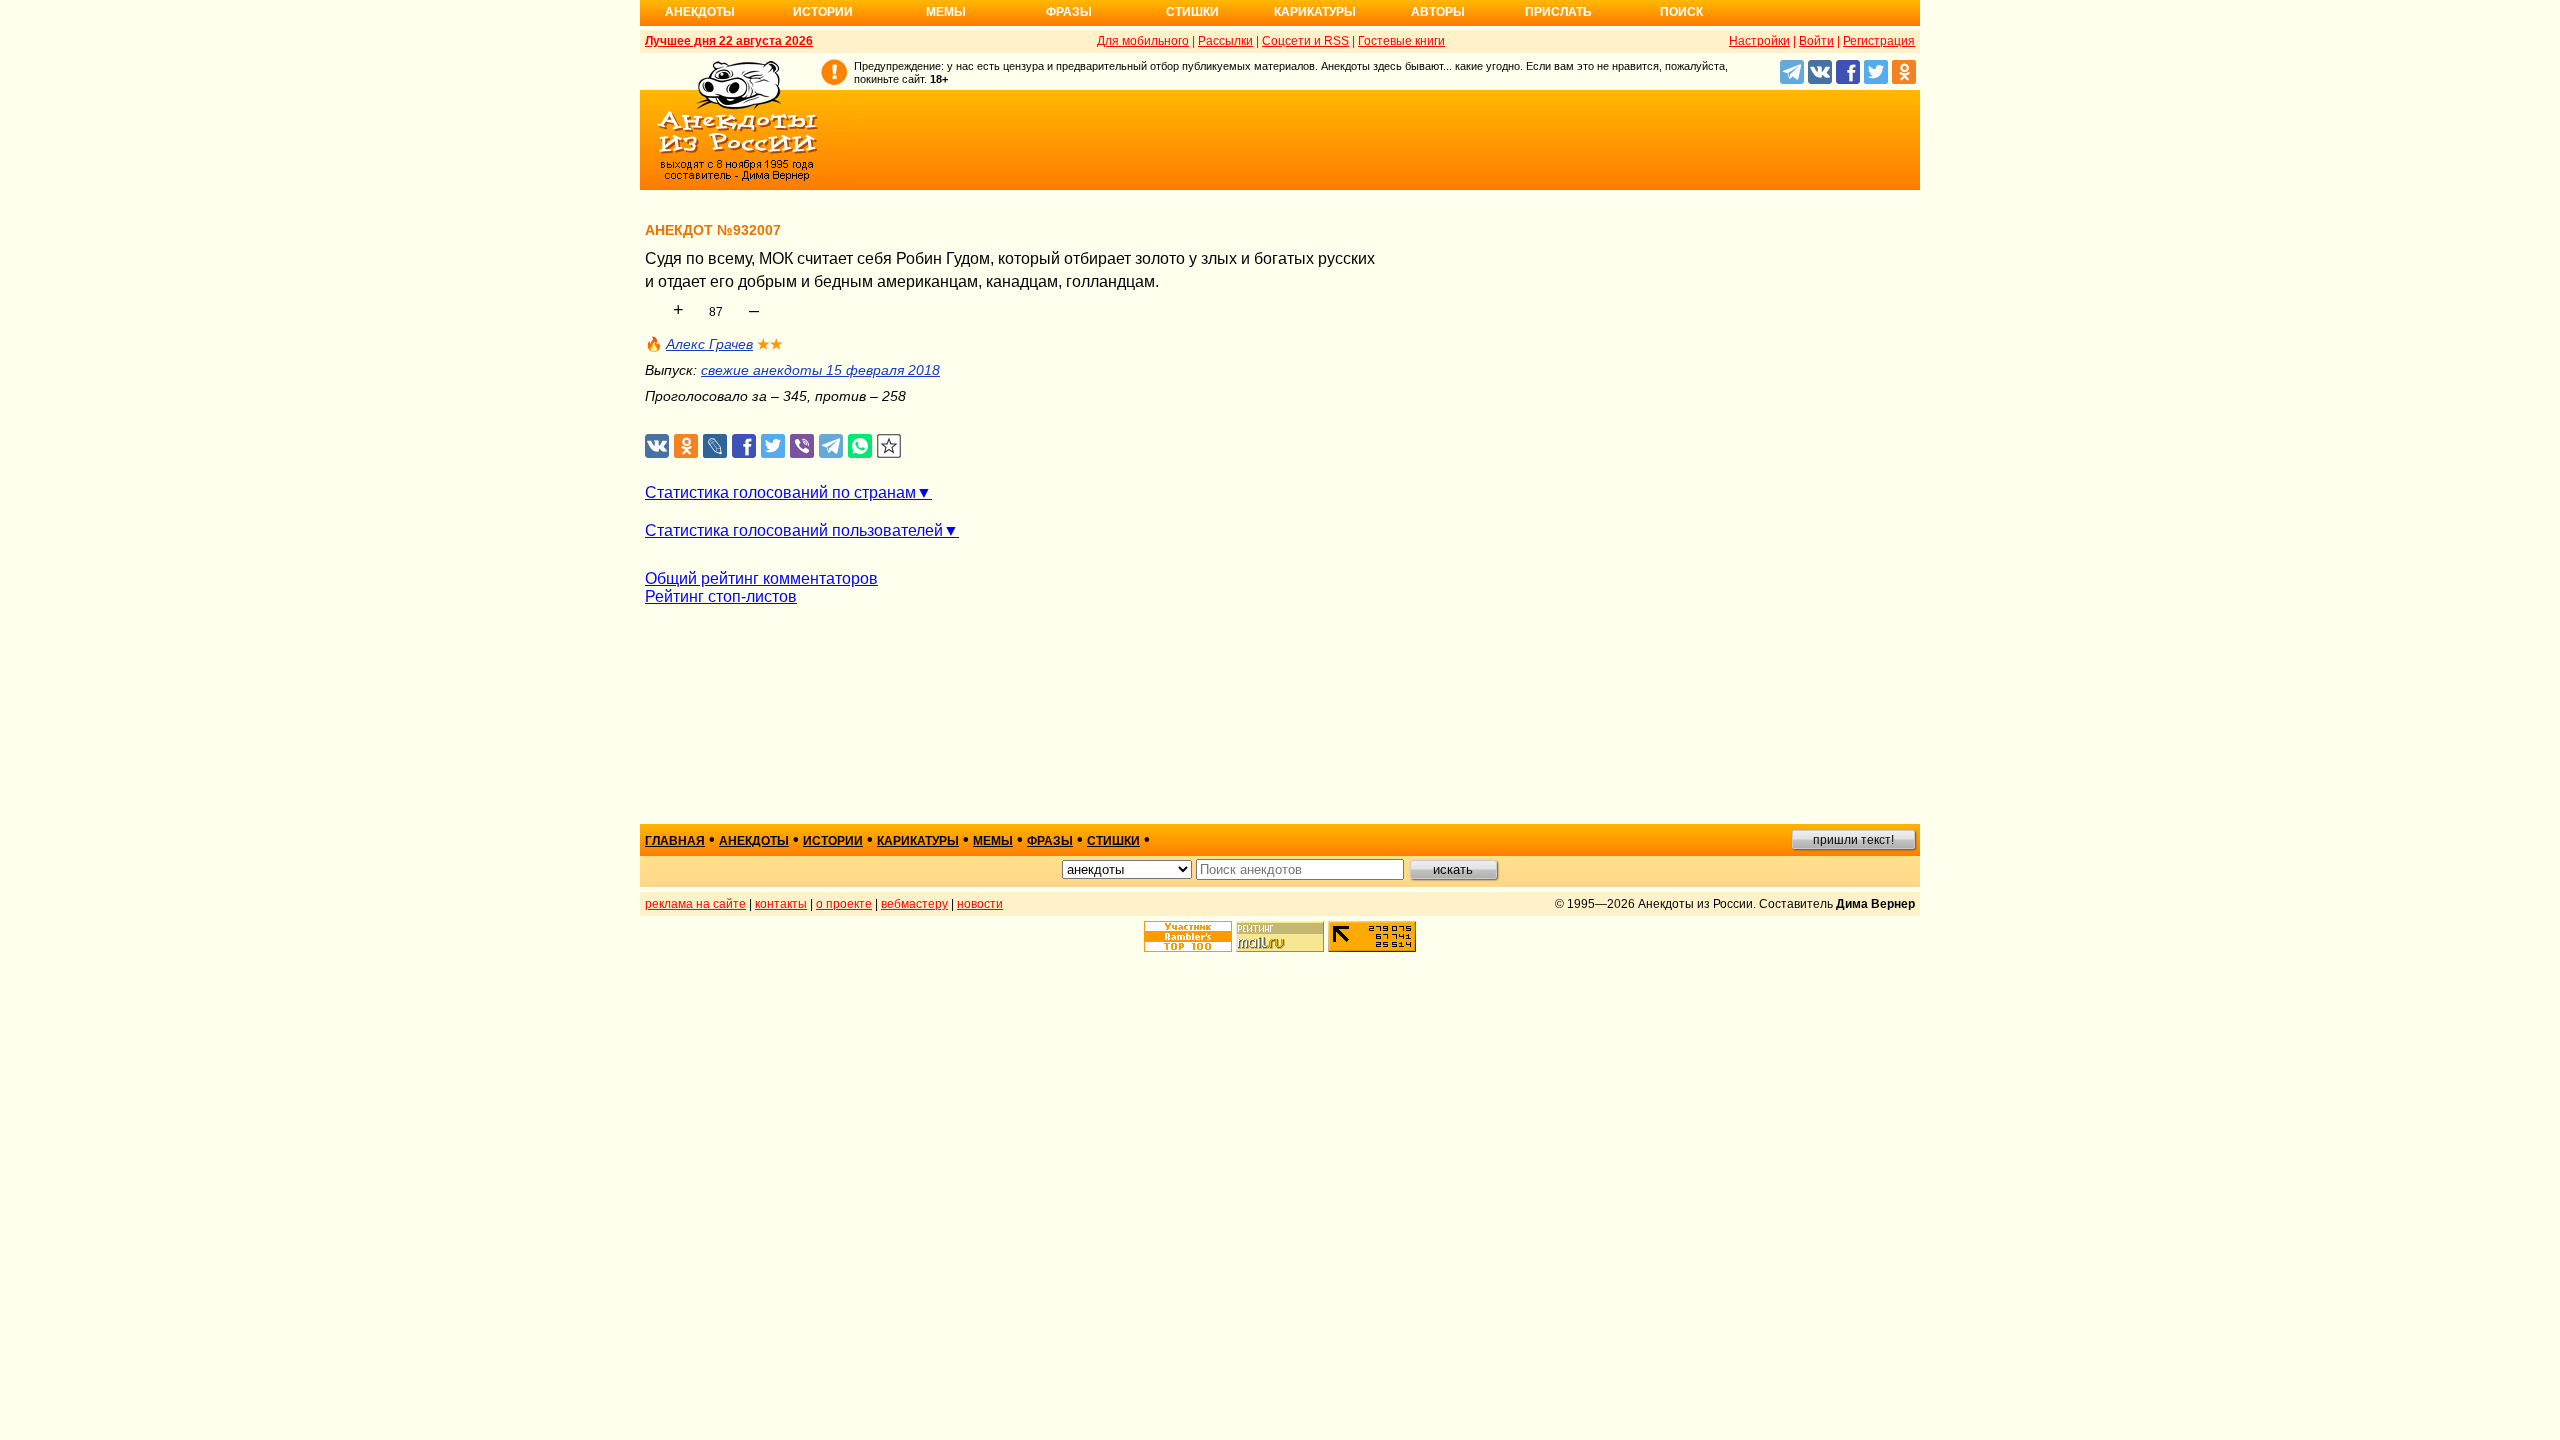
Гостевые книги (1401, 41)
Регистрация (1879, 41)
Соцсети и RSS (1305, 41)
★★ (770, 344)
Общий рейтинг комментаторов (761, 578)
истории (833, 841)
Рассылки (1225, 41)
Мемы (946, 12)
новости (980, 904)
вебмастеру (914, 904)
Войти (1816, 41)
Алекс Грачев (709, 344)
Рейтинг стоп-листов (721, 596)
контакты (781, 904)
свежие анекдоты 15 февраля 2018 (820, 370)
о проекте (844, 904)
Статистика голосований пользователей (794, 530)
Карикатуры (1315, 12)
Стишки (1192, 12)
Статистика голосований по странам (780, 492)
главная (675, 841)
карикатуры (918, 841)
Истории (823, 12)
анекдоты (754, 841)
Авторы (1438, 12)
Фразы (1069, 12)
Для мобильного (1143, 41)
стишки (1113, 841)
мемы (993, 841)
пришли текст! (1853, 840)
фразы (1050, 841)
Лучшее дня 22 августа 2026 (729, 41)
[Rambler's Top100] (1188, 936)
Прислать (1558, 12)
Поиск (1681, 12)
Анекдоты (700, 12)
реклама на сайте (695, 904)
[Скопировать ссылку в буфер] (889, 446)
